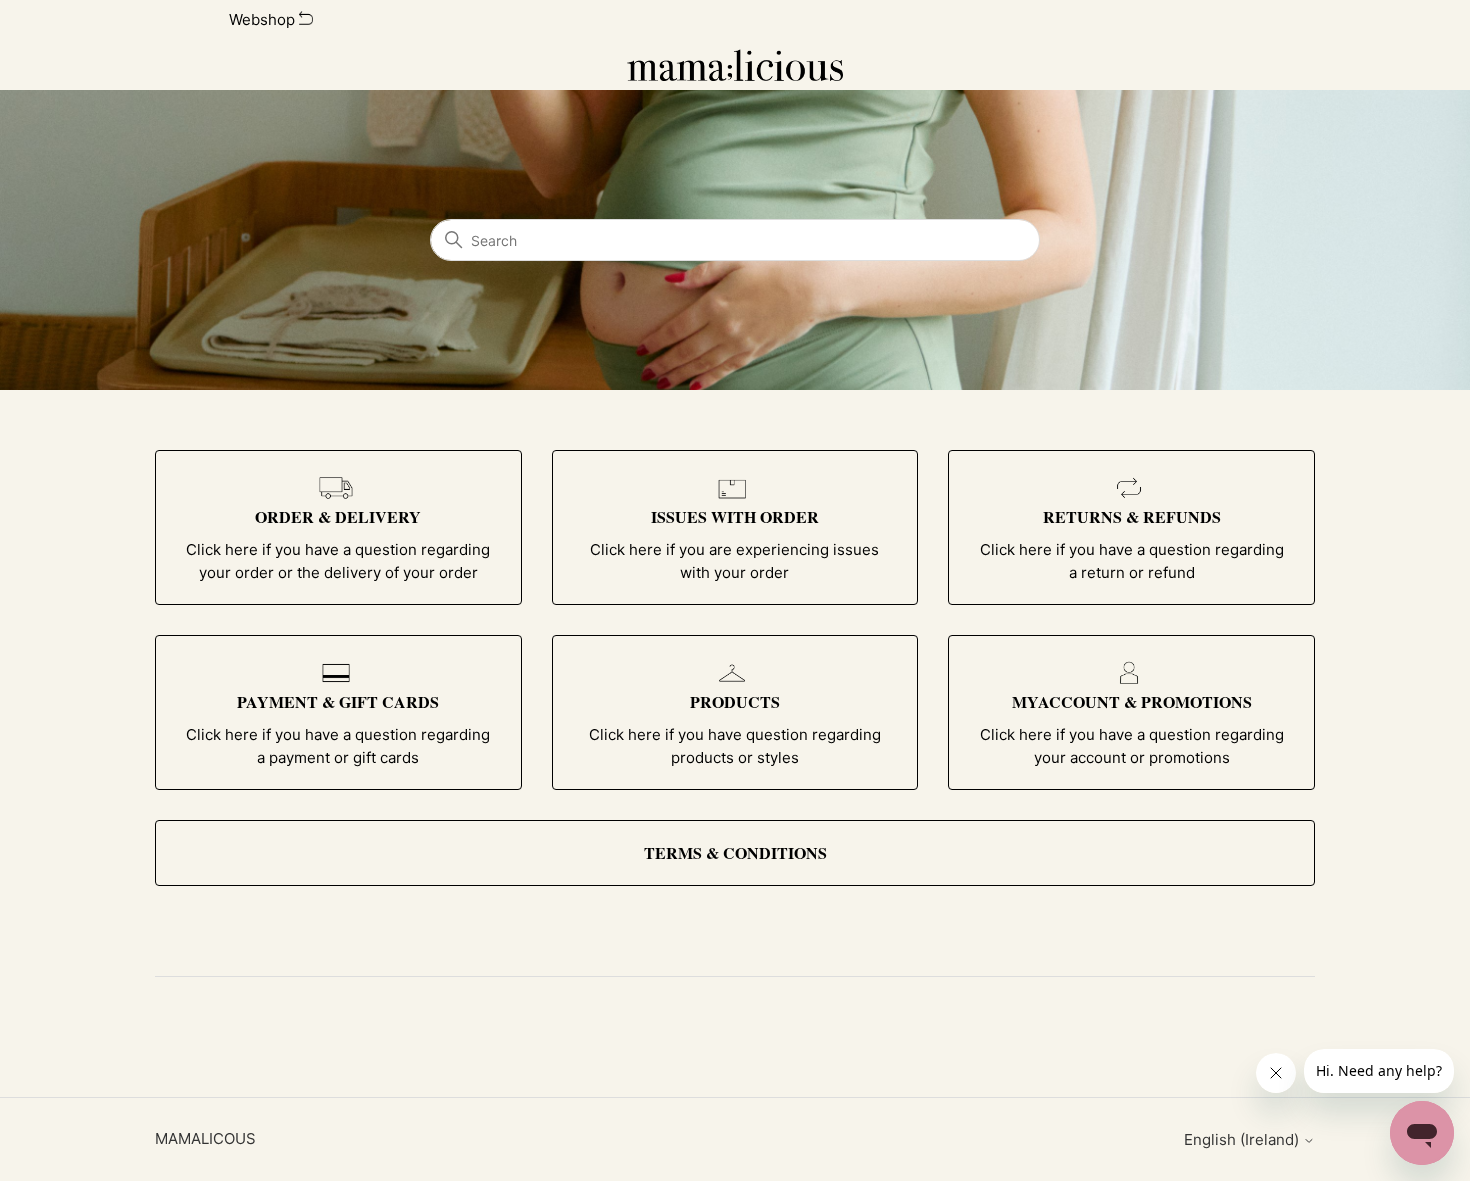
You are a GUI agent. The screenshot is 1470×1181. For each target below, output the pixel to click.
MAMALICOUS (205, 1138)
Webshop (264, 19)
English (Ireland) (1243, 1139)
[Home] (735, 65)
